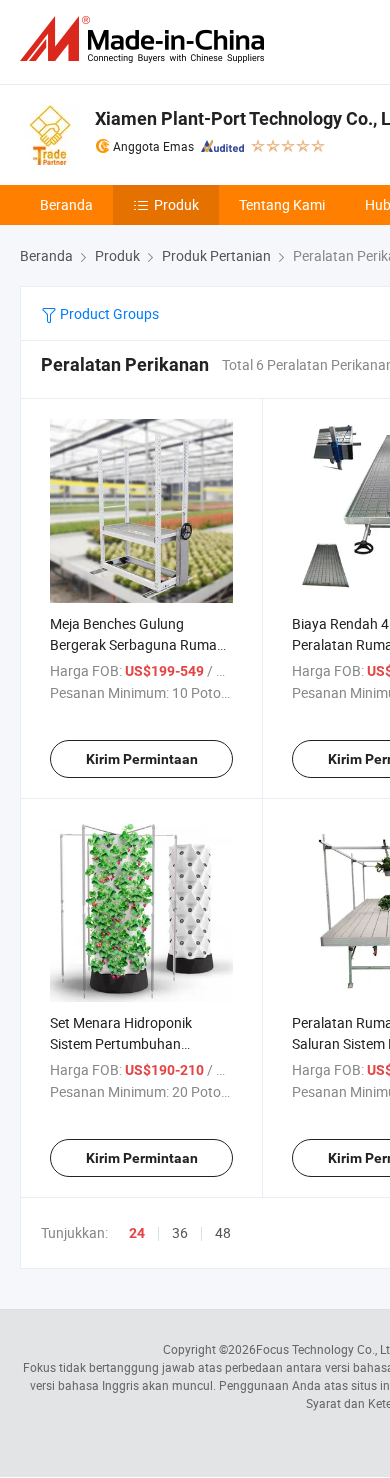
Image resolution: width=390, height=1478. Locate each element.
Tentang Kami (282, 204)
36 (180, 1232)
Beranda (66, 204)
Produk (176, 204)
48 (223, 1232)
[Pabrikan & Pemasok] (146, 39)
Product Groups (108, 313)
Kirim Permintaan (142, 759)
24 (137, 1233)
